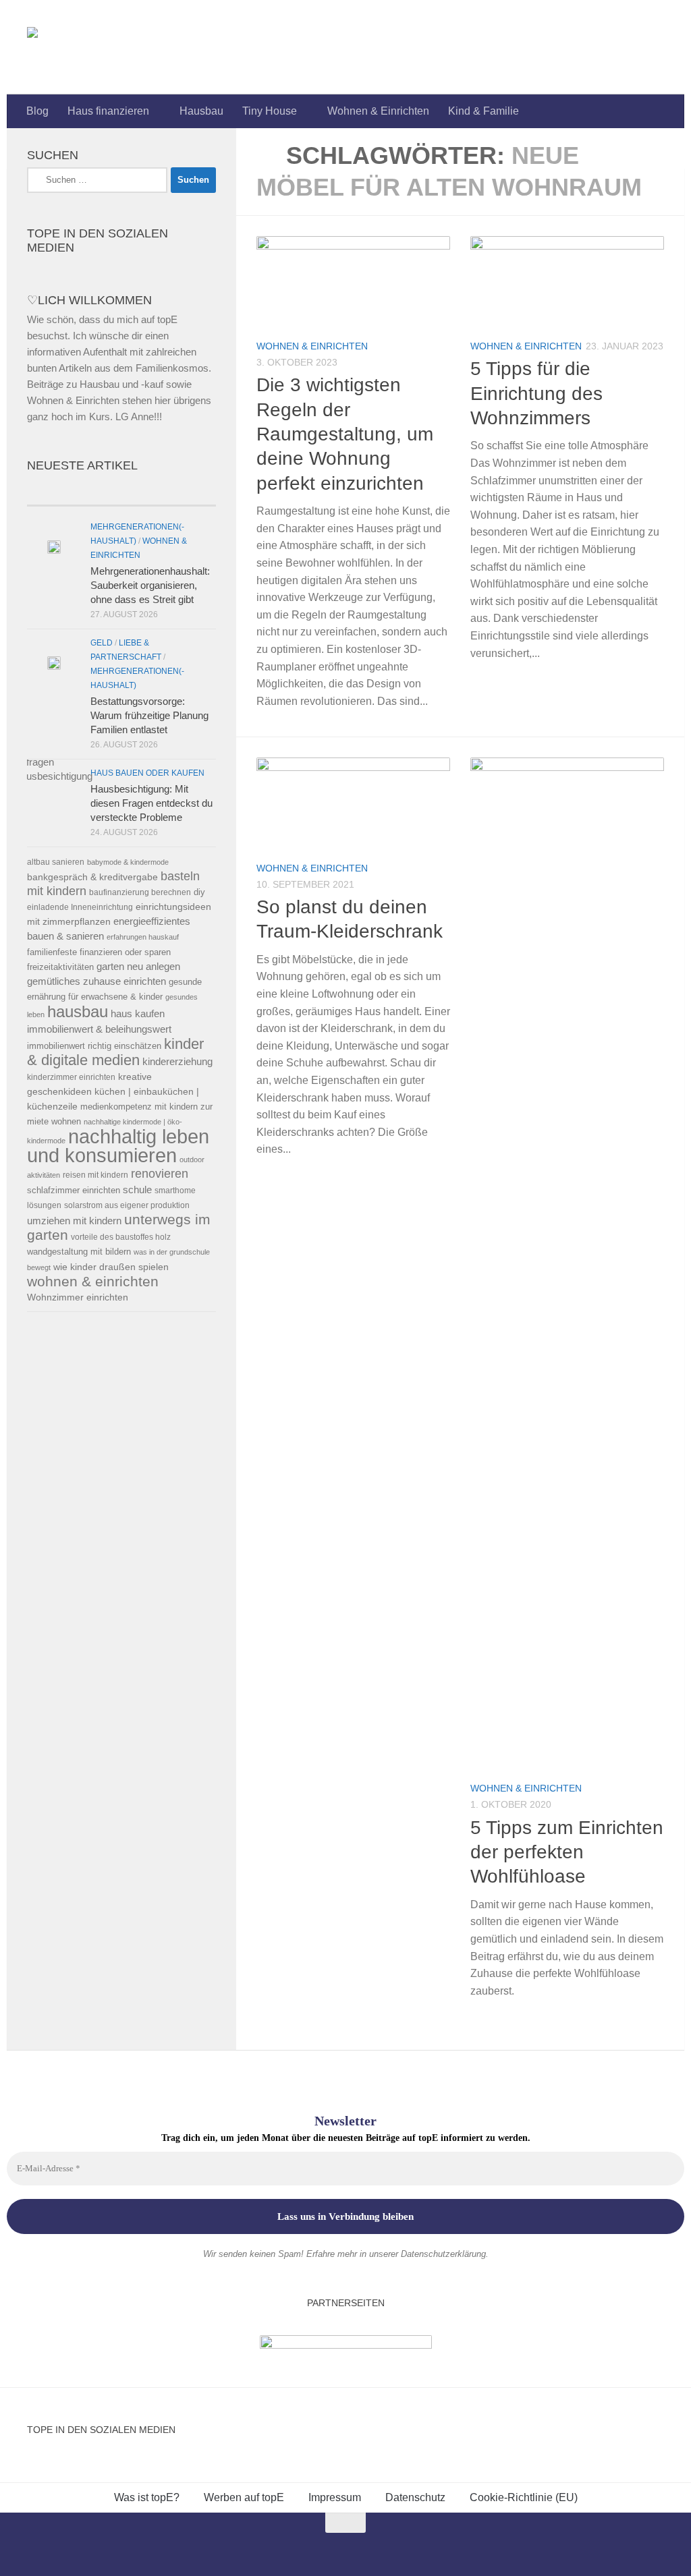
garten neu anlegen (138, 967)
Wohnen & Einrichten (378, 111)
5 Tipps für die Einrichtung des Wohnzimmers (536, 393)
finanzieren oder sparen (125, 952)
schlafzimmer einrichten (74, 1190)
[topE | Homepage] (63, 47)
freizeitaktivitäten (60, 967)
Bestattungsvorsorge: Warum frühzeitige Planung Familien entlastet (149, 715)
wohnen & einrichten (93, 1282)
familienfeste (52, 952)
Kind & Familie (483, 111)
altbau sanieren (56, 862)
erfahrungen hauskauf (143, 937)
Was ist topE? (147, 2497)
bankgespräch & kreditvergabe (92, 877)
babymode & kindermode (128, 862)
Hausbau (201, 111)
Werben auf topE (244, 2497)
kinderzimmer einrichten (71, 1077)
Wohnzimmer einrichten (78, 1297)
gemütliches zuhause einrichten (96, 981)
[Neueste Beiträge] (74, 492)
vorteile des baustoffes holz (121, 1237)
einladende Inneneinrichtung (80, 907)
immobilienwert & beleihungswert (99, 1029)
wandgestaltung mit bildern (79, 1252)
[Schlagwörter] (169, 492)
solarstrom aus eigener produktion (127, 1205)
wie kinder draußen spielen (111, 1267)
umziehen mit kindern (74, 1221)
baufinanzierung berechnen (140, 892)
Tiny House (270, 111)
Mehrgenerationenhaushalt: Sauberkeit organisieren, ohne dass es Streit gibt (150, 585)
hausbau (78, 1011)
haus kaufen (138, 1014)
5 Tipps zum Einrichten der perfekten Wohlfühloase (567, 1852)
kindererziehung (177, 1062)
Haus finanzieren (108, 111)
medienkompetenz (116, 1107)
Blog (37, 111)
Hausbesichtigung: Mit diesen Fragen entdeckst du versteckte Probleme (151, 803)
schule (137, 1190)
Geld (102, 643)
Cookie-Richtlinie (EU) (524, 2497)
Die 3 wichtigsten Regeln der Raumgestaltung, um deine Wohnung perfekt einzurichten (345, 434)
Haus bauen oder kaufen (147, 773)
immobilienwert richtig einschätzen (94, 1046)
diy (199, 892)
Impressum (335, 2497)
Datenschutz (415, 2497)
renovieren (160, 1174)
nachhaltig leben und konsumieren (118, 1146)
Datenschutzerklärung (443, 2254)
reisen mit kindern (95, 1175)
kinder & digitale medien (115, 1052)
